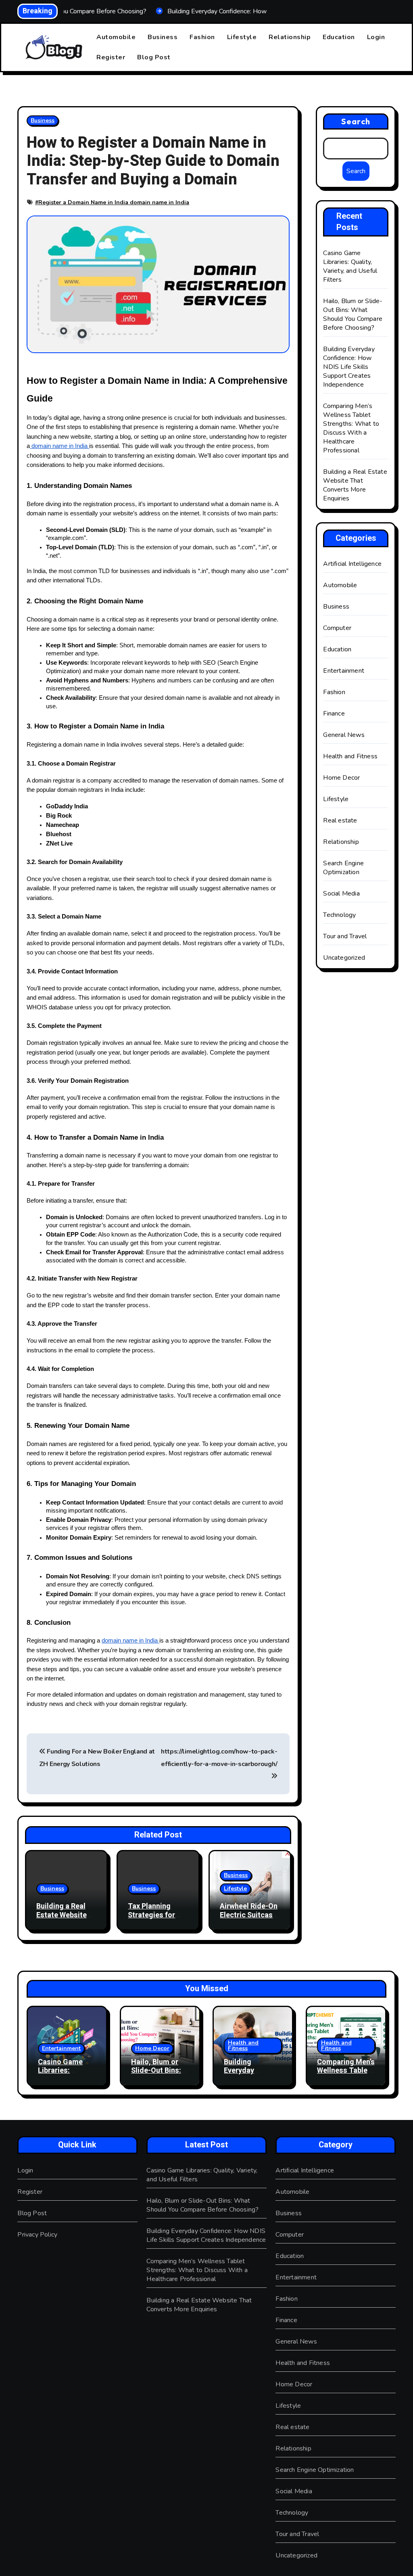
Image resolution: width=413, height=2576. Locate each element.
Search (356, 121)
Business (163, 37)
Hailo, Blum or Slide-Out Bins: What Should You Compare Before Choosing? (353, 314)
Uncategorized (344, 958)
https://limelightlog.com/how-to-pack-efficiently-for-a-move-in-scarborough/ (219, 1758)
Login (376, 37)
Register (111, 57)
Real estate (340, 820)
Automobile (116, 37)
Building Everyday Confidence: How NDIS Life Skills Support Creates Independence (349, 367)
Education (339, 37)
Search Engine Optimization (343, 868)
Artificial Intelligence (352, 564)
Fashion (202, 37)
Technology (339, 915)
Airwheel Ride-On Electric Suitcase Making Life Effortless (249, 1919)
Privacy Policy (37, 2235)
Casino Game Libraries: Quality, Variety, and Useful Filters (350, 266)
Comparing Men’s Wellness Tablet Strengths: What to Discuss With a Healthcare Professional (351, 428)
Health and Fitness (350, 756)
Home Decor (341, 778)
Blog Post (154, 57)
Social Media (341, 894)
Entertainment (344, 671)
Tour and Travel (345, 936)
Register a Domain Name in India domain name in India (114, 202)
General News (344, 735)
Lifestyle (242, 37)
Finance (334, 714)
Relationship (290, 37)
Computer (337, 628)
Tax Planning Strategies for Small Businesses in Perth (157, 1919)
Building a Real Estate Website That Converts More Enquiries (62, 1919)
